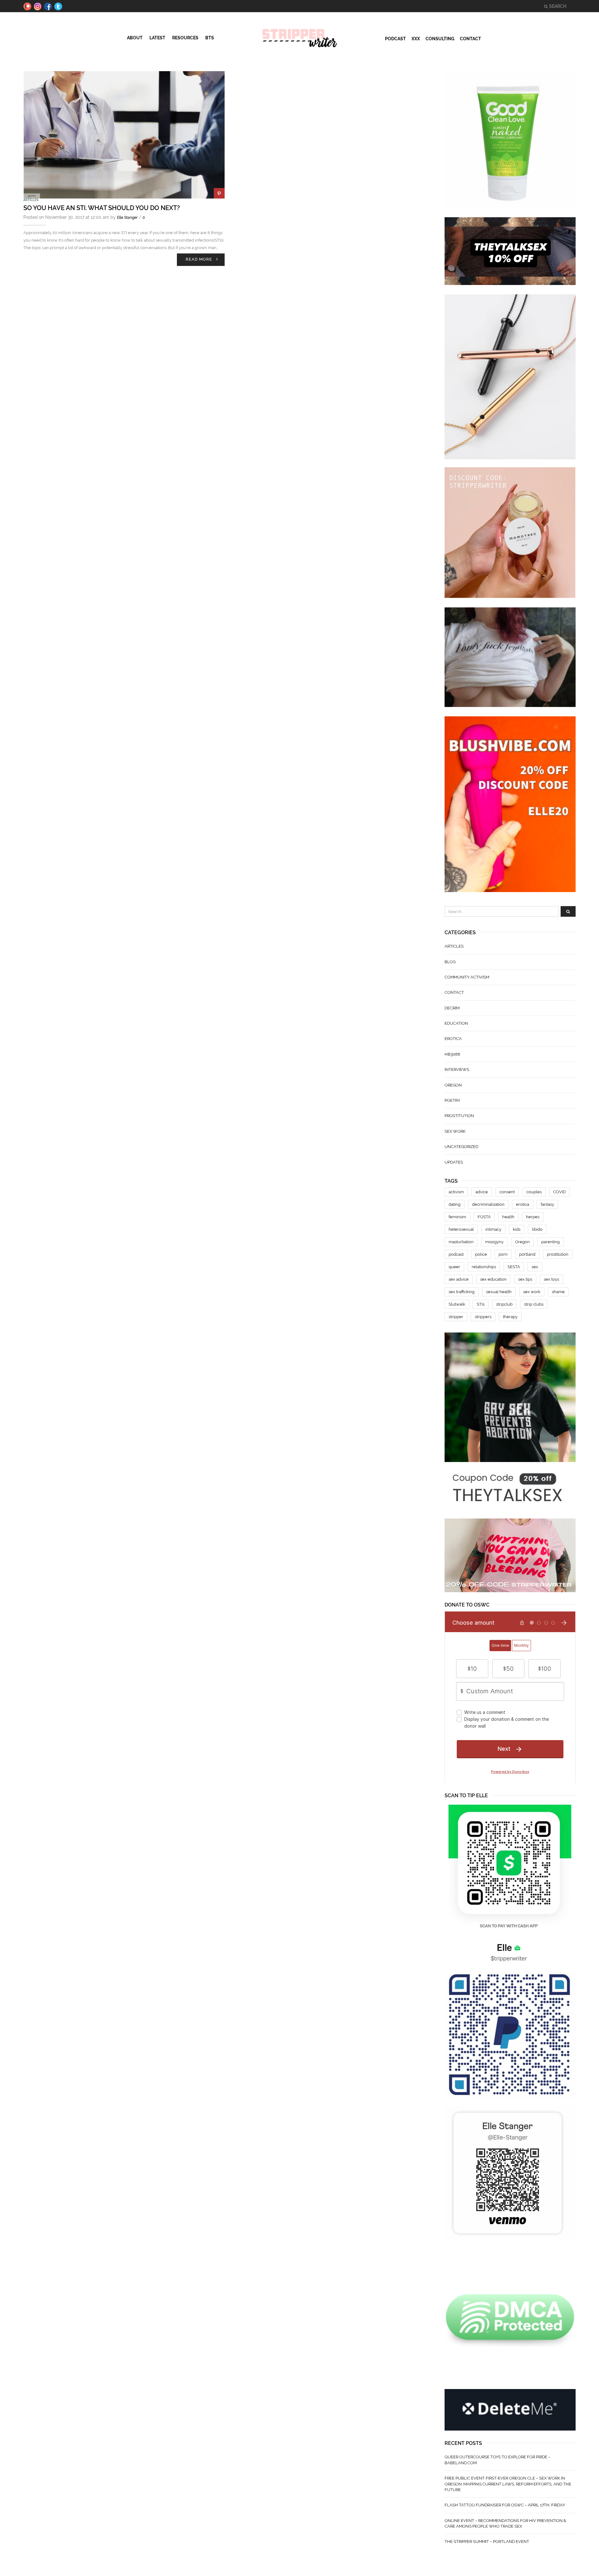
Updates (454, 1162)
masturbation (461, 1242)
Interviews (457, 1070)
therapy (510, 1317)
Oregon (453, 1085)
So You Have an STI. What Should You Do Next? (102, 208)
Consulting (440, 39)
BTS (210, 38)
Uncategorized (461, 1147)
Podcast (395, 39)
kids (517, 1229)
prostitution (459, 1116)
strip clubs (534, 1304)
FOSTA (484, 1217)
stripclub (504, 1304)
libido (537, 1229)
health (508, 1217)
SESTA (514, 1267)
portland (527, 1254)
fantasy (547, 1204)
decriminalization (488, 1204)
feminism (457, 1217)
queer (454, 1267)
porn (503, 1254)
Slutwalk (457, 1304)
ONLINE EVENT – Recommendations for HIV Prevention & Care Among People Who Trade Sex (505, 2523)
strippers (483, 1317)
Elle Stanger (127, 218)
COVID (559, 1192)
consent (507, 1192)
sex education (493, 1279)
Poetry (452, 1100)
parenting (550, 1242)
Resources (185, 38)
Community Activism (467, 977)
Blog (450, 962)
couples (534, 1192)
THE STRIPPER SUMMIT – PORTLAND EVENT (487, 2542)
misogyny (494, 1242)
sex (535, 1267)
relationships (484, 1267)
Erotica (453, 1039)
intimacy (493, 1229)
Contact (470, 39)
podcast (456, 1254)
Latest (157, 38)
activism (456, 1192)
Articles (31, 200)
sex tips (525, 1279)
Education (456, 1023)
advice (482, 1192)
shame (558, 1292)
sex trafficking (462, 1292)
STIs (481, 1304)
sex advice (459, 1279)
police (481, 1254)
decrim (452, 1008)
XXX (416, 39)
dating (455, 1204)
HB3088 (452, 1054)
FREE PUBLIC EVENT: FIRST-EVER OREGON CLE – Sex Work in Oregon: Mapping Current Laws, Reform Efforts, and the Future (508, 2484)
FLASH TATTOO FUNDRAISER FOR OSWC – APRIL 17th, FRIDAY (505, 2505)
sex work (455, 1131)
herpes (533, 1217)
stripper (456, 1317)
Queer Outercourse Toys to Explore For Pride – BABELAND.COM (497, 2460)
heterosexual (461, 1229)
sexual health (499, 1292)
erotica (523, 1204)
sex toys (551, 1279)
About (135, 38)
